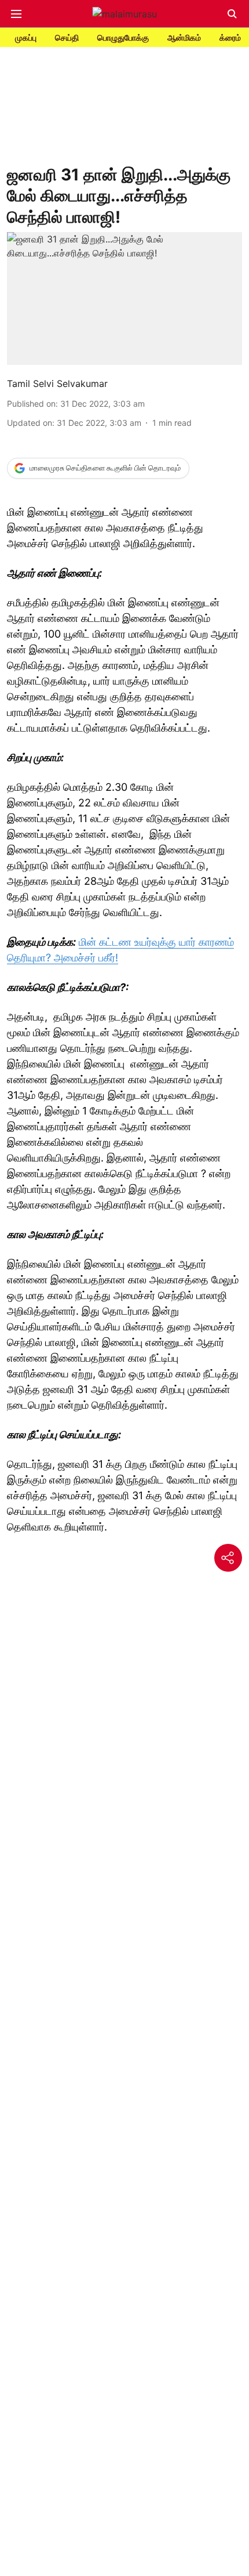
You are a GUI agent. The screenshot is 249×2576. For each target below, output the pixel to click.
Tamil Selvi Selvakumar (57, 383)
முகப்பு (26, 37)
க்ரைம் (230, 37)
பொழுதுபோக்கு (123, 37)
